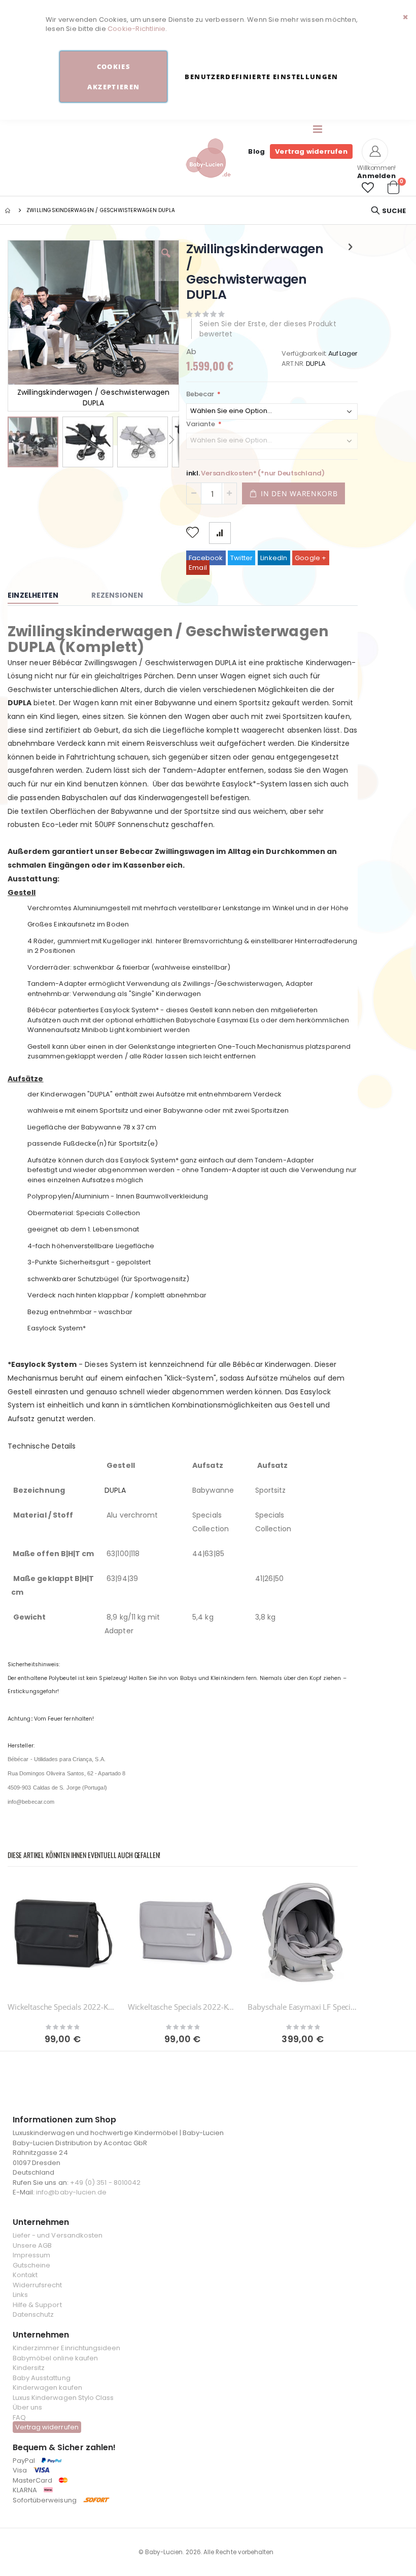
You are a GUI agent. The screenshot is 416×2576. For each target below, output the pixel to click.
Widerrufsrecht (38, 2285)
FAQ (19, 2417)
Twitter (241, 558)
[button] (368, 188)
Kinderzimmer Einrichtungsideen (67, 2348)
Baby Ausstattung (42, 2378)
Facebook (206, 558)
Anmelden (376, 176)
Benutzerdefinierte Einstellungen (261, 77)
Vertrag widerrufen (311, 151)
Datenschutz (33, 2314)
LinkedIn (274, 558)
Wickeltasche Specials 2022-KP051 (183, 2007)
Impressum (32, 2255)
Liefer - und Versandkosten (58, 2235)
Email (198, 568)
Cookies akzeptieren (113, 77)
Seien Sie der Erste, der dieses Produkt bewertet (268, 329)
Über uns (28, 2407)
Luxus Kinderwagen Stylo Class (63, 2398)
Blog (256, 151)
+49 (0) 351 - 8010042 (105, 2183)
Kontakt (25, 2275)
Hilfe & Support (37, 2305)
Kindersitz (29, 2368)
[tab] (41, 596)
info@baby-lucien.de (71, 2192)
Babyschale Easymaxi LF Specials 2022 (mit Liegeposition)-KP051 (303, 2007)
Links (20, 2295)
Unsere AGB (32, 2245)
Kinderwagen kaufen (47, 2388)
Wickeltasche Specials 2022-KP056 (63, 2007)
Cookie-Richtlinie (136, 29)
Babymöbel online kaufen (56, 2358)
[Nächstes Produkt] (351, 247)
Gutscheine (32, 2265)
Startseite (9, 211)
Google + (311, 558)
